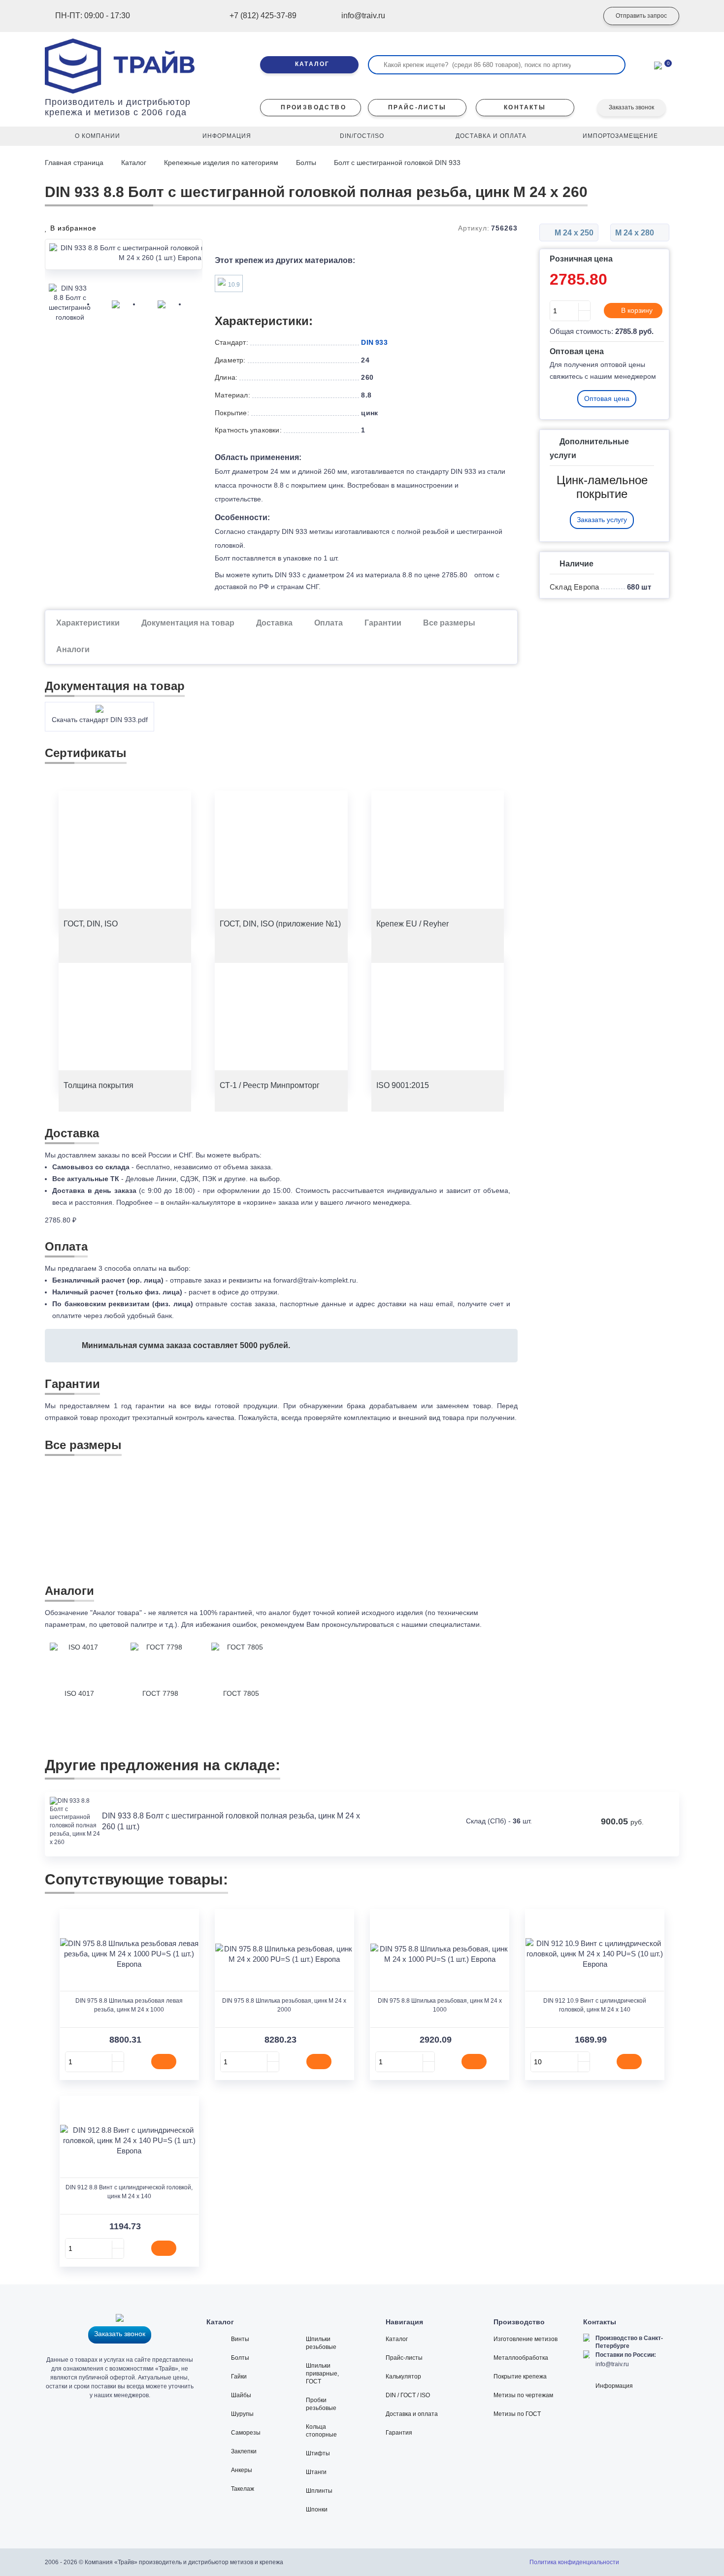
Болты (306, 163)
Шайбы (241, 2395)
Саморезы (246, 2433)
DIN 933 (374, 342)
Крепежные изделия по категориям (221, 163)
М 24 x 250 (573, 233)
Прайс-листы (404, 2358)
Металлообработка (521, 2358)
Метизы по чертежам (523, 2395)
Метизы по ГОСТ (517, 2414)
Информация (614, 2386)
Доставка (274, 623)
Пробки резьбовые (321, 2404)
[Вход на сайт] (576, 16)
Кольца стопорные (321, 2431)
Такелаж (243, 2489)
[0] (658, 65)
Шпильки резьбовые (321, 2343)
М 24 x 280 (636, 233)
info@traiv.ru (612, 2364)
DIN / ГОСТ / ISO (408, 2395)
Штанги (316, 2472)
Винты (240, 2339)
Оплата (329, 623)
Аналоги (73, 649)
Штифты (318, 2453)
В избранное (72, 228)
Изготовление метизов (526, 2339)
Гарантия (399, 2433)
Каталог (134, 163)
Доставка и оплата (412, 2414)
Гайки (239, 2377)
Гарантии (383, 623)
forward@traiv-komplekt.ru (315, 1280)
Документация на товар (188, 623)
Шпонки (317, 2510)
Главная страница (75, 163)
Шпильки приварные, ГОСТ (322, 2374)
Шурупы (242, 2414)
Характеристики (88, 623)
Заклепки (244, 2451)
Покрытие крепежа (520, 2377)
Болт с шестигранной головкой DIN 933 (397, 163)
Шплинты (319, 2491)
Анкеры (242, 2470)
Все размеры (449, 623)
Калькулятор (403, 2377)
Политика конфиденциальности (574, 2562)
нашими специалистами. (442, 1624)
